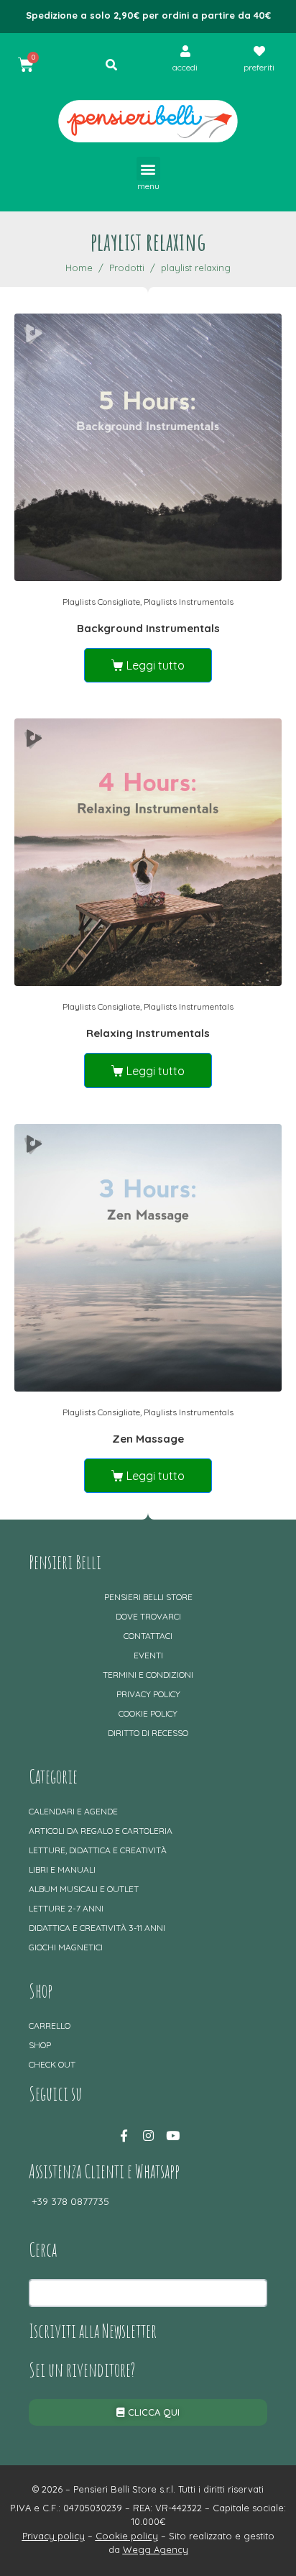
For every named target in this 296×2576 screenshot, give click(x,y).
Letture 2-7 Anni (66, 1908)
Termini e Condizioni (148, 1675)
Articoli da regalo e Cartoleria (101, 1831)
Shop (40, 2045)
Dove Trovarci (148, 1616)
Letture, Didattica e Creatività (98, 1850)
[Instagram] (148, 2135)
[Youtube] (172, 2135)
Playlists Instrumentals (189, 602)
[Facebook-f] (124, 2135)
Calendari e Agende (73, 1811)
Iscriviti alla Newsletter (93, 2331)
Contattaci (148, 1636)
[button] (148, 169)
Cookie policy (148, 1713)
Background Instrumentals (148, 628)
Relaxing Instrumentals (148, 1033)
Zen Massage (148, 1439)
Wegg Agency (156, 2549)
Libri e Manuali (62, 1869)
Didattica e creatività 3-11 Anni (97, 1928)
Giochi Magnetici (66, 1947)
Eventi (148, 1655)
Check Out (52, 2064)
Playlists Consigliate (101, 602)
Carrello (50, 2025)
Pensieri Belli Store (148, 1597)
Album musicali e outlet (84, 1889)
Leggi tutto (156, 665)
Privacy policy (148, 1694)
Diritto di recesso (148, 1733)
